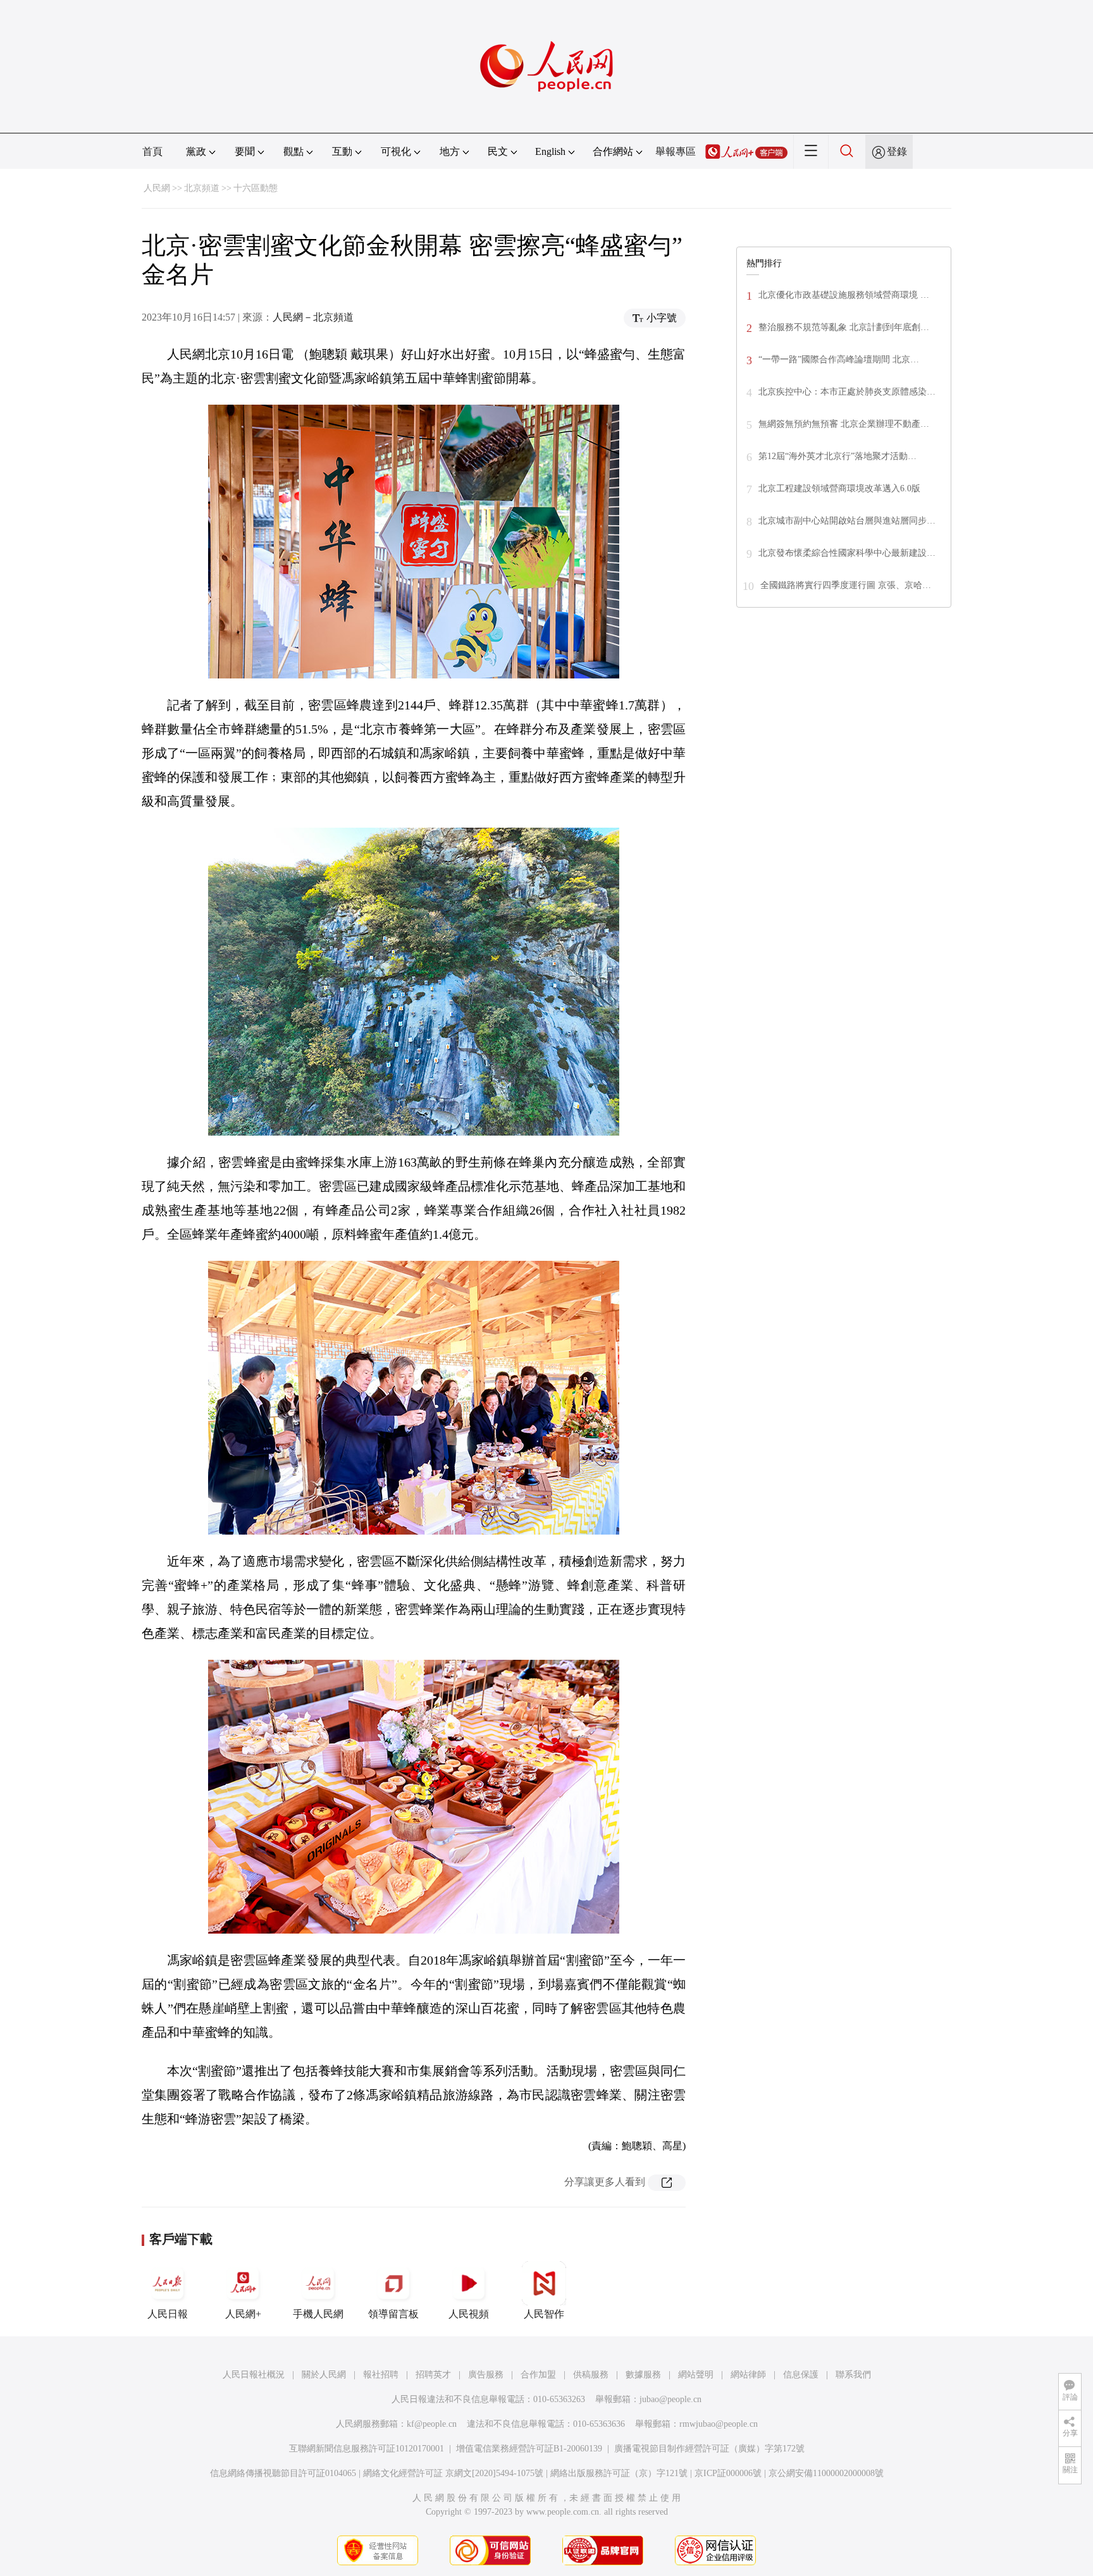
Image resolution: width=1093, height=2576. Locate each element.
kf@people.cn (432, 2424)
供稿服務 (591, 2375)
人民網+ (243, 2314)
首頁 (152, 151)
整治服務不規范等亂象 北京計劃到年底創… (844, 327)
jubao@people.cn (670, 2399)
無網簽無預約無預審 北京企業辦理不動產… (844, 424)
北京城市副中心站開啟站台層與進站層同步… (847, 521)
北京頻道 (202, 188)
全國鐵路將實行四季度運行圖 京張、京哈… (846, 585)
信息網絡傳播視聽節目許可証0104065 (283, 2473)
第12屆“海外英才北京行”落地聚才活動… (837, 456)
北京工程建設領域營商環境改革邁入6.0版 (839, 488)
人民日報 (168, 2314)
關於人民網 (324, 2375)
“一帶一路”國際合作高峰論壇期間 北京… (839, 359)
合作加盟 (538, 2375)
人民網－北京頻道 (313, 317)
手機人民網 (318, 2314)
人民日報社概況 (254, 2375)
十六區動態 (256, 188)
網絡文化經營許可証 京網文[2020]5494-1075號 (453, 2473)
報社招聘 (381, 2375)
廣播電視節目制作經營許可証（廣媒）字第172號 (709, 2449)
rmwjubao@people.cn (719, 2424)
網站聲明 (696, 2375)
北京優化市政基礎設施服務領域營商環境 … (844, 295)
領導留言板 (393, 2314)
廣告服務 (486, 2375)
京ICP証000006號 (728, 2473)
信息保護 (801, 2375)
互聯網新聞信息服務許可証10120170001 (367, 2449)
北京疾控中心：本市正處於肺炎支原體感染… (847, 392)
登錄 (897, 151)
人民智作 (544, 2314)
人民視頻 (469, 2314)
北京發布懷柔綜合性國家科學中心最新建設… (847, 553)
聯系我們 (853, 2375)
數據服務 (643, 2375)
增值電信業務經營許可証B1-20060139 (529, 2449)
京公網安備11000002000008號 (826, 2473)
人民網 (157, 188)
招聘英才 (433, 2375)
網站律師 (748, 2375)
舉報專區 (676, 151)
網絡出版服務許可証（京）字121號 (619, 2473)
